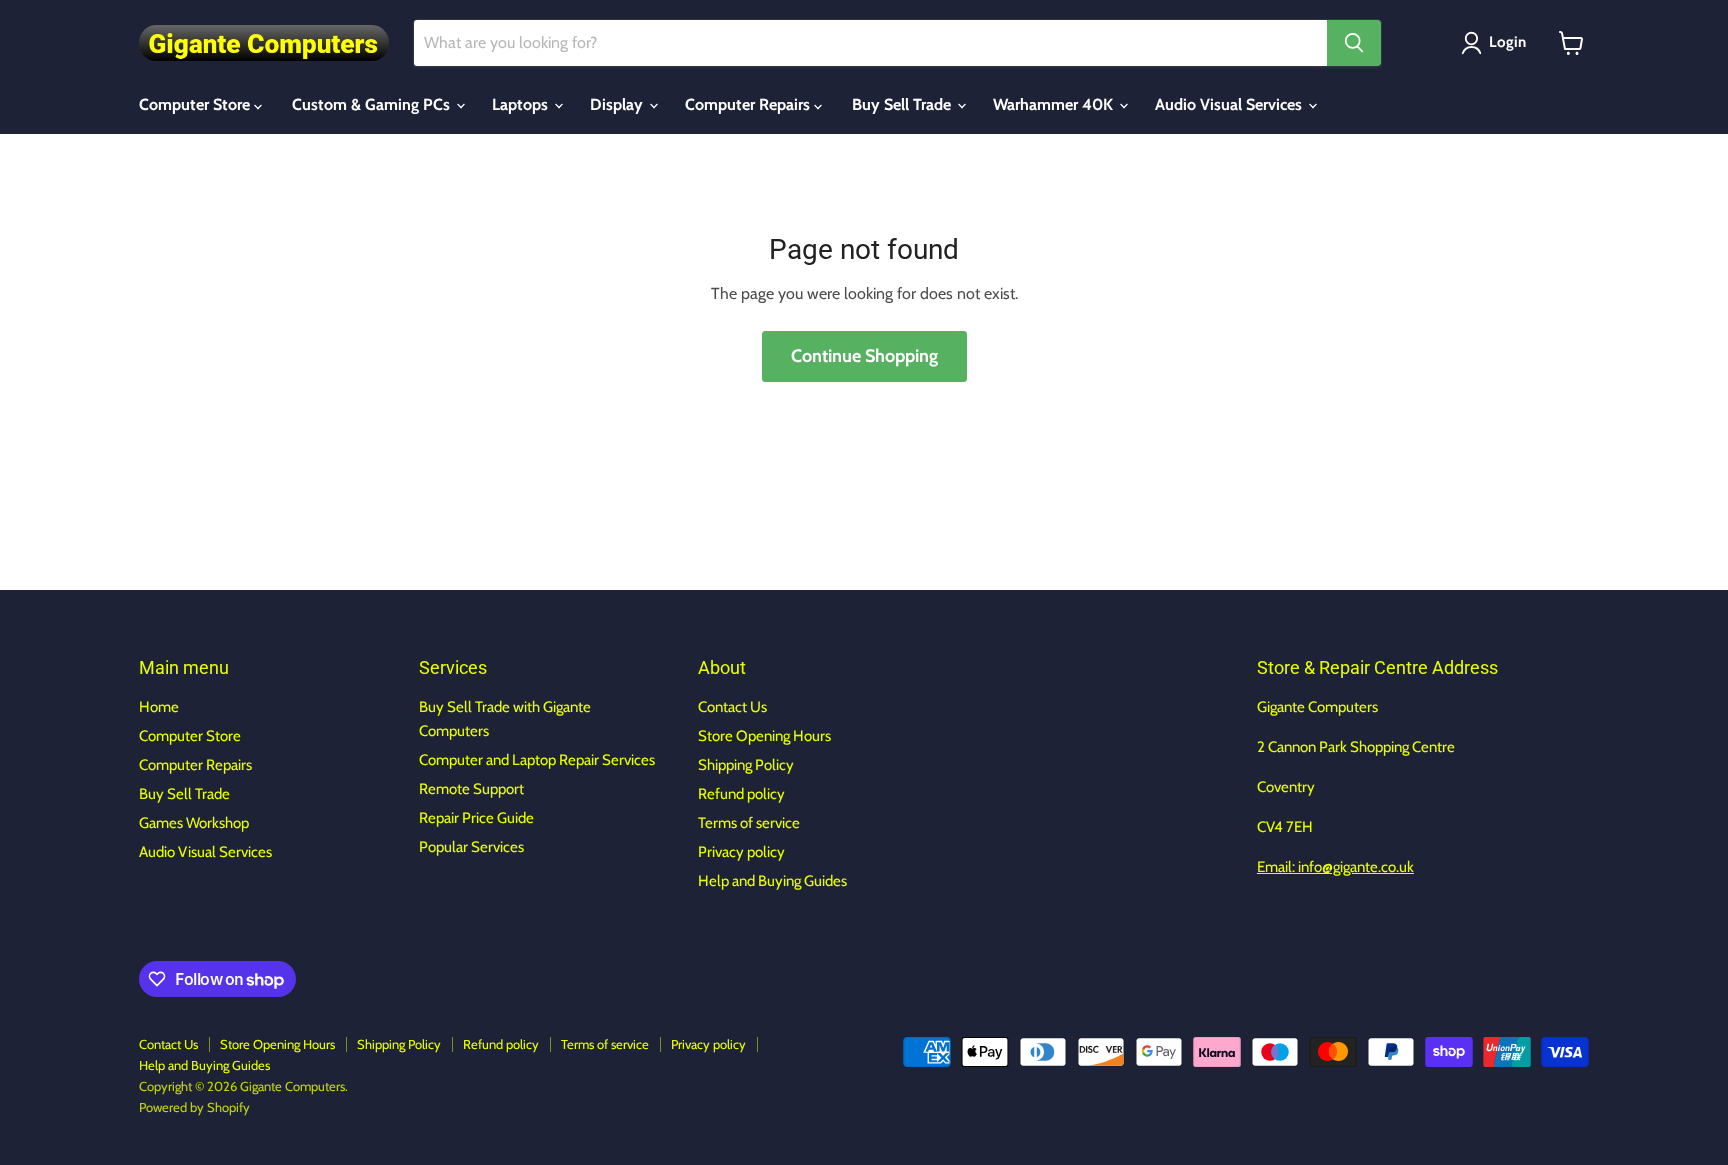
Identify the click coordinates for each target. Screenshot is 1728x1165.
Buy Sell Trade (903, 104)
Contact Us (732, 707)
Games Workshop (194, 823)
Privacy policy (741, 852)
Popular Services (471, 847)
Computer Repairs (749, 104)
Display (618, 104)
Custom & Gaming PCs (373, 104)
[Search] (1354, 43)
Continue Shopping (864, 356)
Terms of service (749, 823)
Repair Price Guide (476, 818)
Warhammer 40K (1055, 104)
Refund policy (741, 794)
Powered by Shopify (194, 1107)
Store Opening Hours (764, 736)
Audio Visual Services (1230, 104)
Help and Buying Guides (772, 881)
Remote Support (471, 789)
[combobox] (870, 43)
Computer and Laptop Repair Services (537, 760)
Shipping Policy (746, 765)
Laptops (522, 104)
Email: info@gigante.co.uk (1335, 867)
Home (159, 707)
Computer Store (196, 104)
